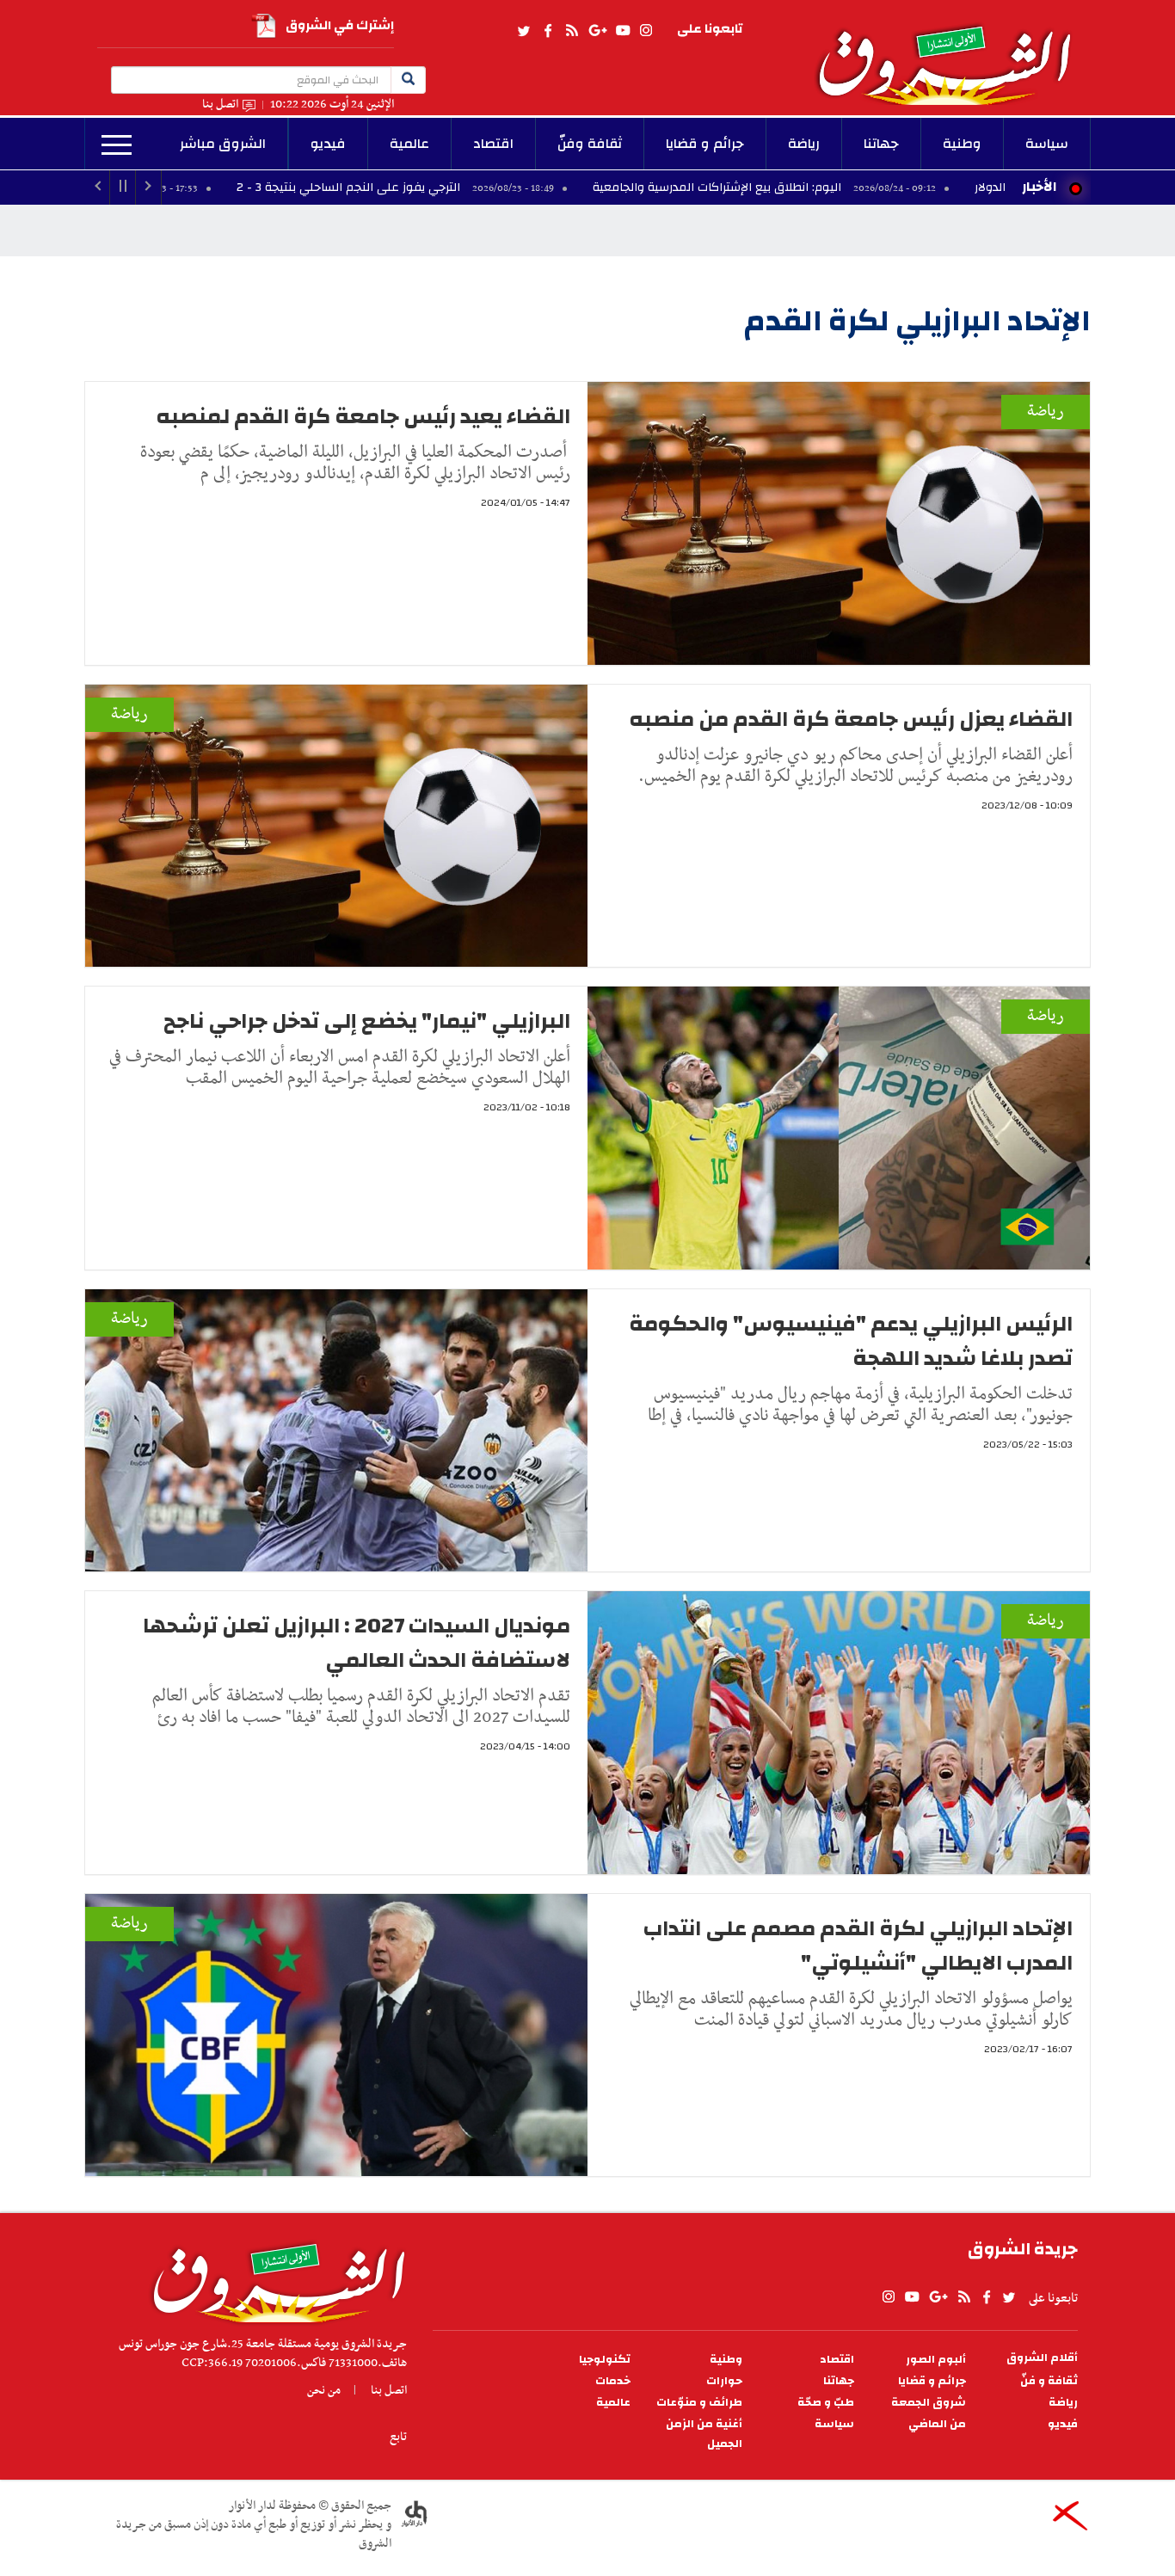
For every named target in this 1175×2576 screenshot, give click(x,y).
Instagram (646, 31)
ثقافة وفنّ (590, 144)
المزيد (117, 145)
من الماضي (937, 2424)
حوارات (724, 2381)
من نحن (324, 2390)
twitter (525, 31)
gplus (597, 31)
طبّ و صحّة (826, 2403)
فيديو (328, 144)
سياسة (1047, 144)
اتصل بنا (220, 105)
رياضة (804, 144)
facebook (548, 31)
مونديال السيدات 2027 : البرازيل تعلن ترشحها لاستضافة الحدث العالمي (357, 1643)
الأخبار (1039, 187)
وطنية (962, 144)
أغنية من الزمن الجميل (704, 2434)
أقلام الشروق (1042, 2358)
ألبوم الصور (936, 2360)
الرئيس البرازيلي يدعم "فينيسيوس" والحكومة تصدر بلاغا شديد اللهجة (851, 1341)
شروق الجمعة (929, 2403)
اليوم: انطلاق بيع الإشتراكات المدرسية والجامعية (856, 188)
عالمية (409, 144)
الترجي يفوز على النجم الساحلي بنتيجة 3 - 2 (487, 188)
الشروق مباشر (223, 144)
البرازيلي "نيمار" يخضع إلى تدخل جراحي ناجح (367, 1021)
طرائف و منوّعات (699, 2403)
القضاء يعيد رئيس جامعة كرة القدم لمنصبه (363, 416)
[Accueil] (273, 2278)
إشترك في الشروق (340, 25)
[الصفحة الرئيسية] (952, 52)
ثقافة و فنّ (1049, 2381)
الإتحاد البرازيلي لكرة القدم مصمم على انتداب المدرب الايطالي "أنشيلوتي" (858, 1946)
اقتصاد (493, 144)
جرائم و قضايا (705, 144)
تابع (398, 2437)
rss (571, 31)
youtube (623, 31)
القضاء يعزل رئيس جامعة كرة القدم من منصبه (851, 719)
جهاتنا (881, 144)
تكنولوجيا (605, 2360)
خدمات (613, 2381)
